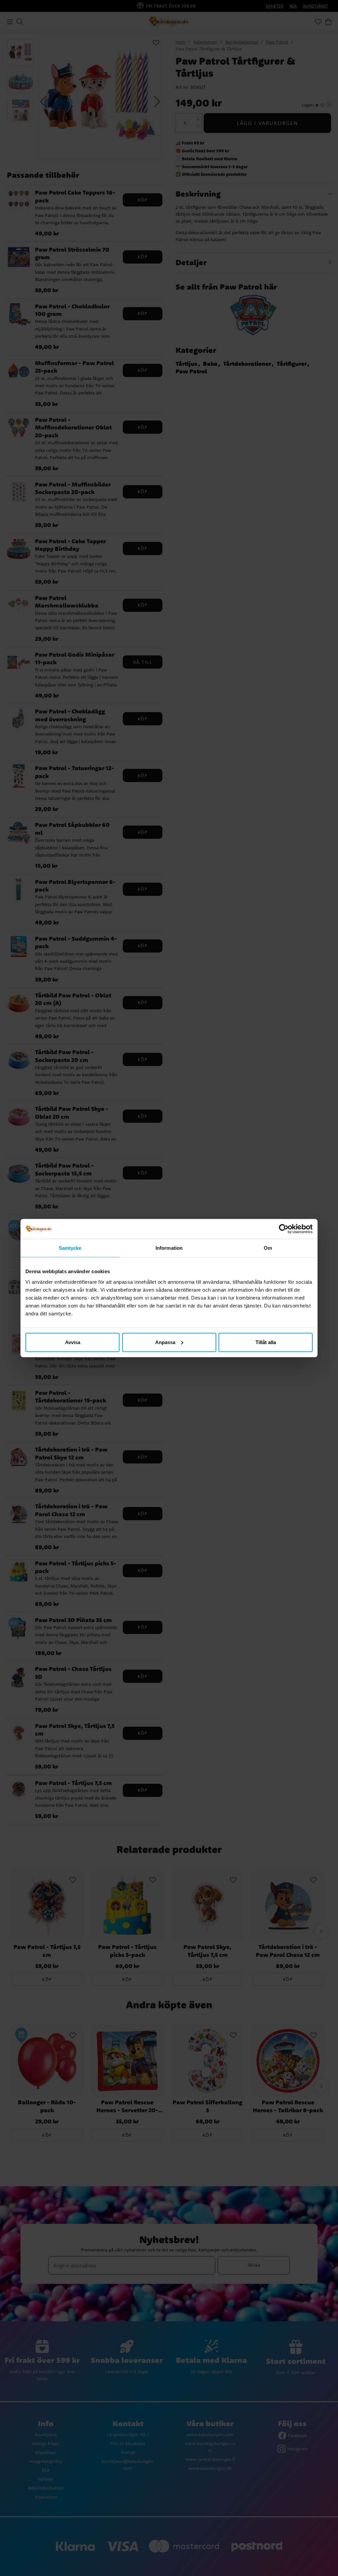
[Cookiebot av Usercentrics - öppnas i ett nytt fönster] (284, 1229)
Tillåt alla (266, 1342)
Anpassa (165, 1342)
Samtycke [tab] (70, 1248)
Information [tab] (169, 1248)
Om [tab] (268, 1248)
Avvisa (73, 1342)
